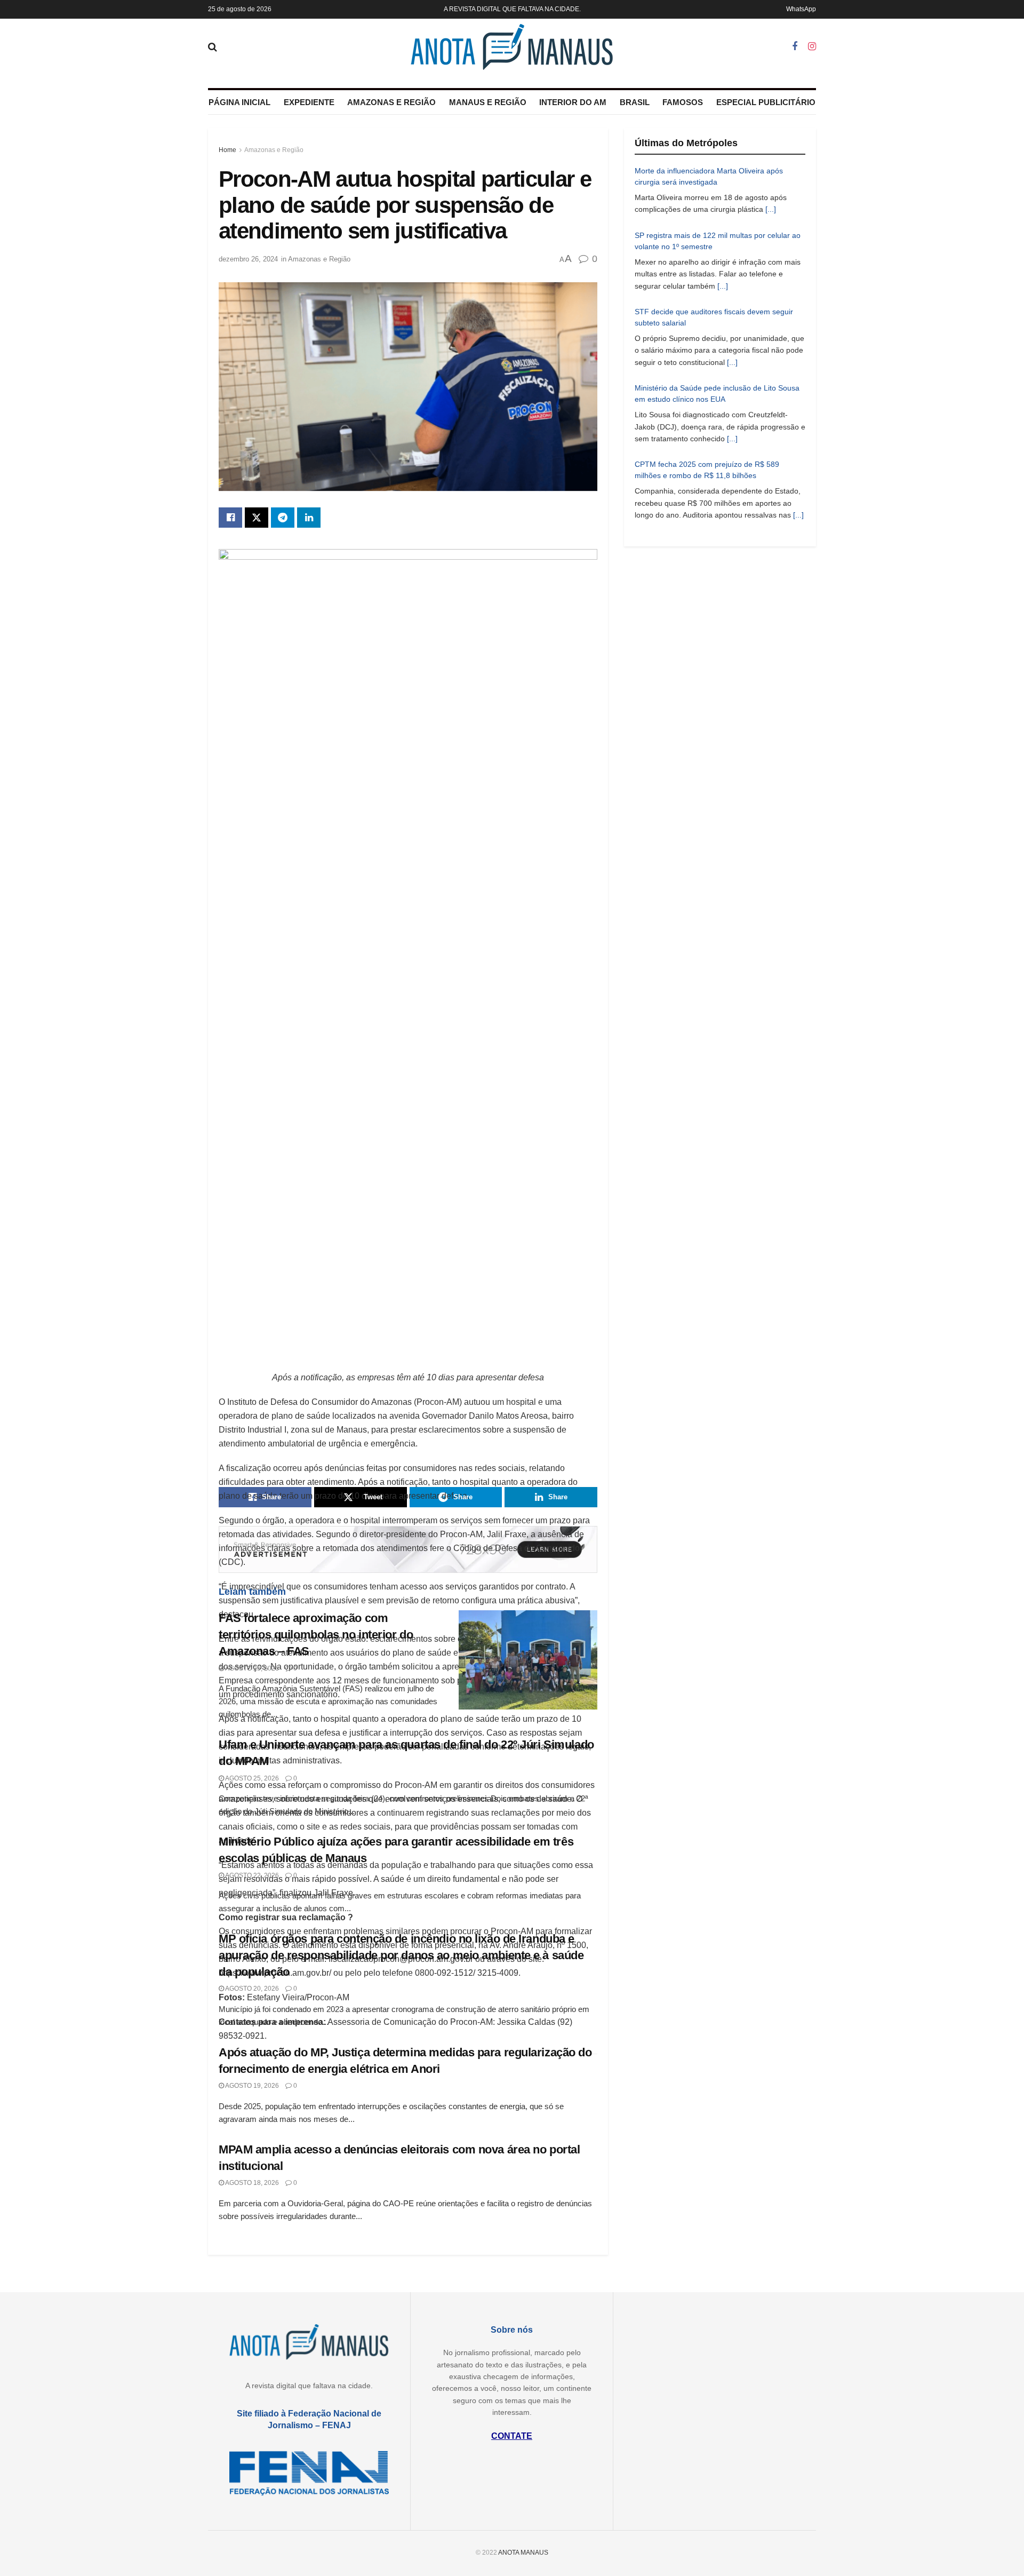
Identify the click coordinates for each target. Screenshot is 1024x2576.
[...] (771, 209)
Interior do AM (573, 102)
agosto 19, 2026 (251, 2086)
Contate (512, 2436)
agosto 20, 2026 (251, 1989)
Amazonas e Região (391, 102)
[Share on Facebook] (230, 518)
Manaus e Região (488, 102)
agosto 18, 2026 (251, 2183)
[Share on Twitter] (257, 518)
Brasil (635, 102)
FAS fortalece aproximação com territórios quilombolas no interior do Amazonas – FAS (316, 1635)
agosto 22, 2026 (251, 1875)
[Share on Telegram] (283, 518)
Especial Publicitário (766, 102)
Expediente (309, 102)
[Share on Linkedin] (309, 518)
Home (227, 150)
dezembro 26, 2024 (248, 259)
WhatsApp (801, 9)
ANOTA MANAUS (523, 2553)
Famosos (683, 102)
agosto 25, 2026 (251, 1668)
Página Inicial (239, 102)
